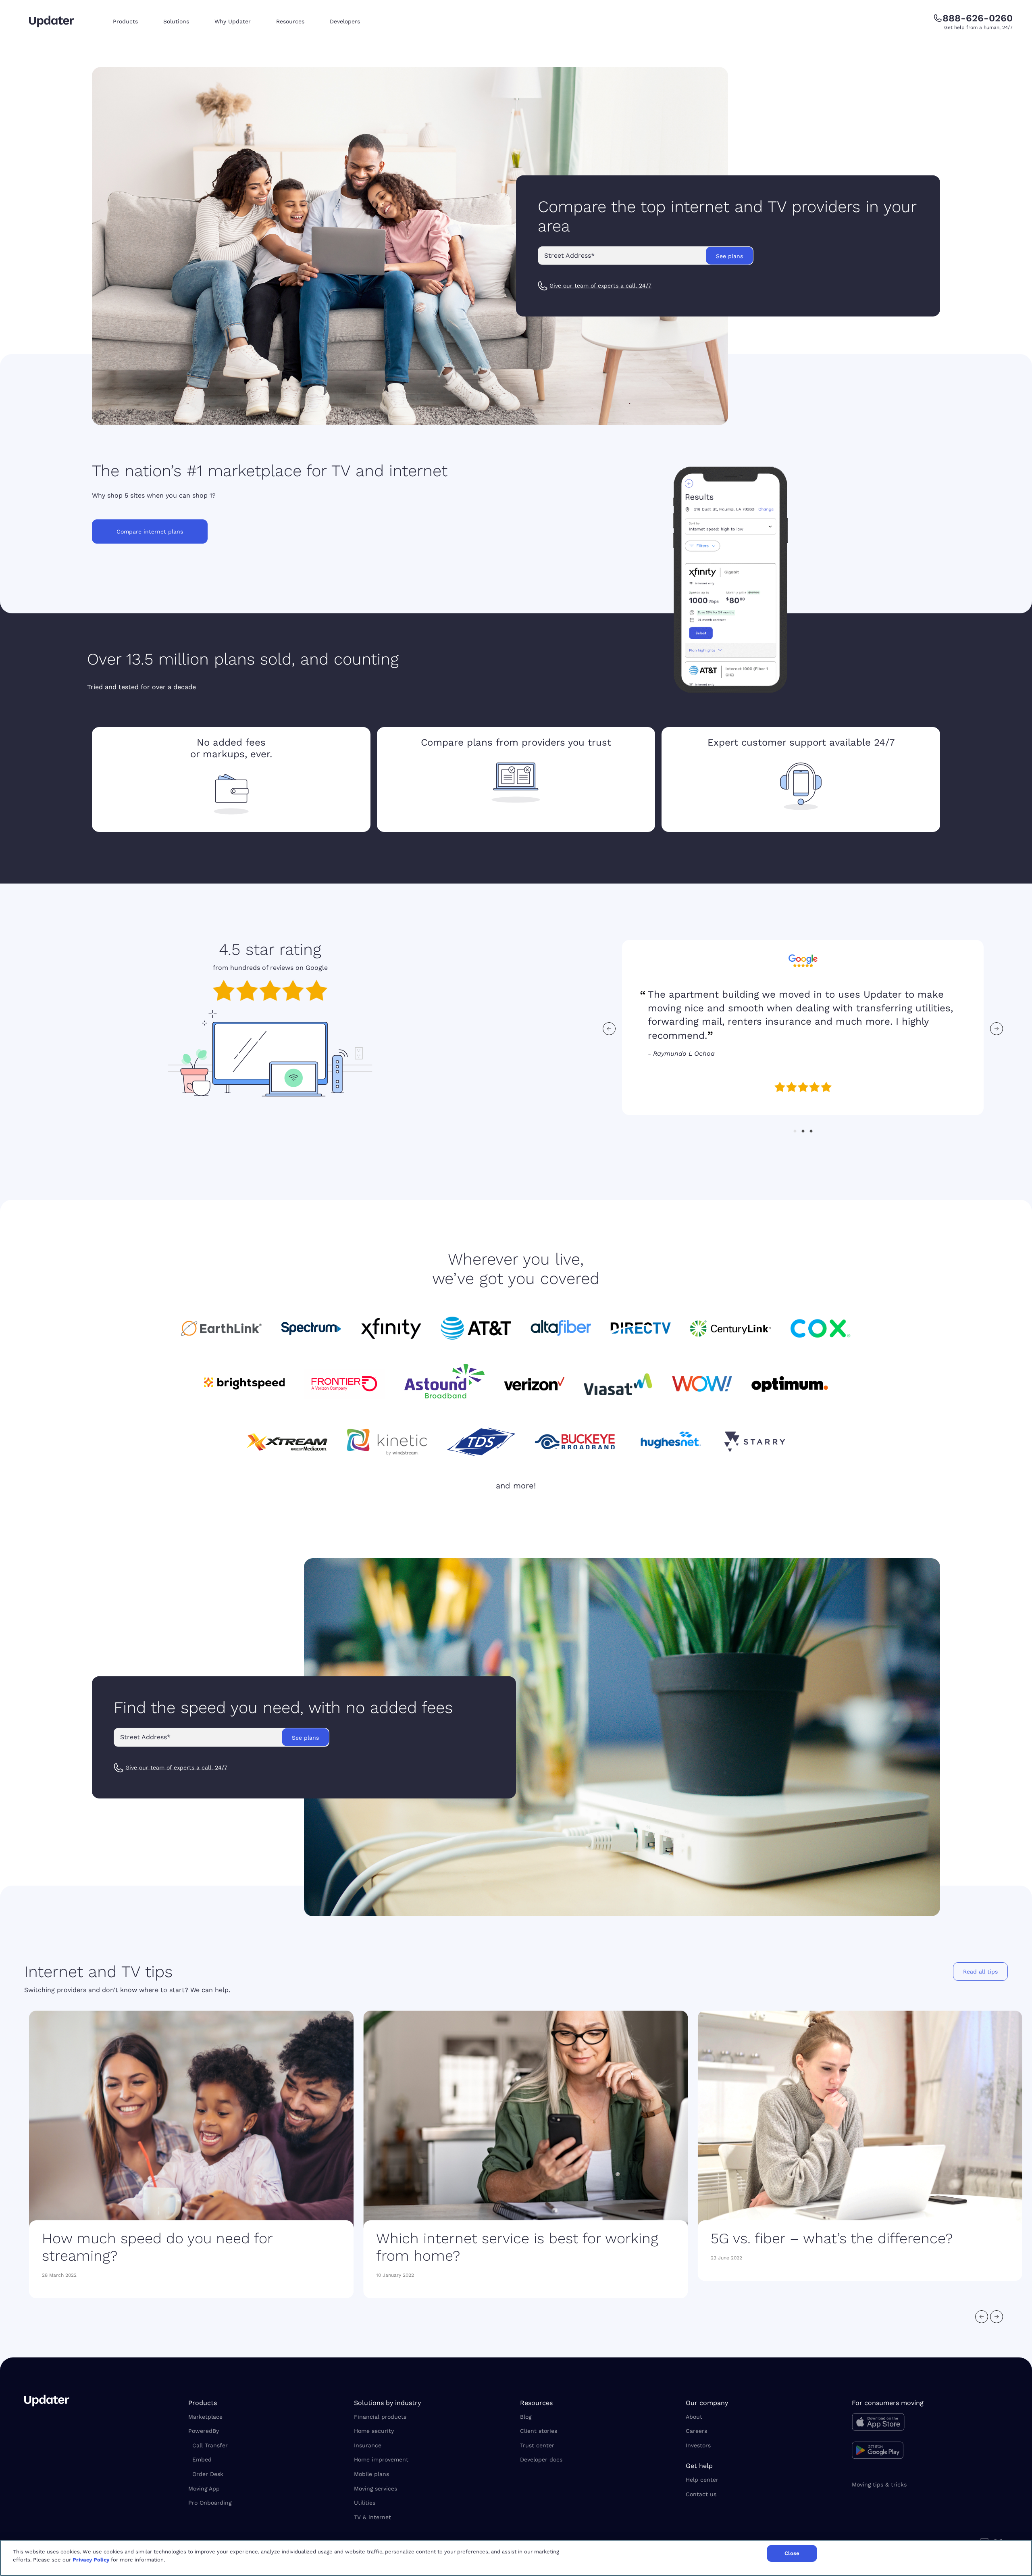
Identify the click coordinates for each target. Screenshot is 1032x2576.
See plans (729, 256)
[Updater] (52, 21)
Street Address (569, 255)
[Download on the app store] (930, 2424)
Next (997, 1029)
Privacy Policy (91, 2560)
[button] (132, 22)
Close (792, 2553)
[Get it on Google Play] (930, 2451)
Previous (609, 1029)
